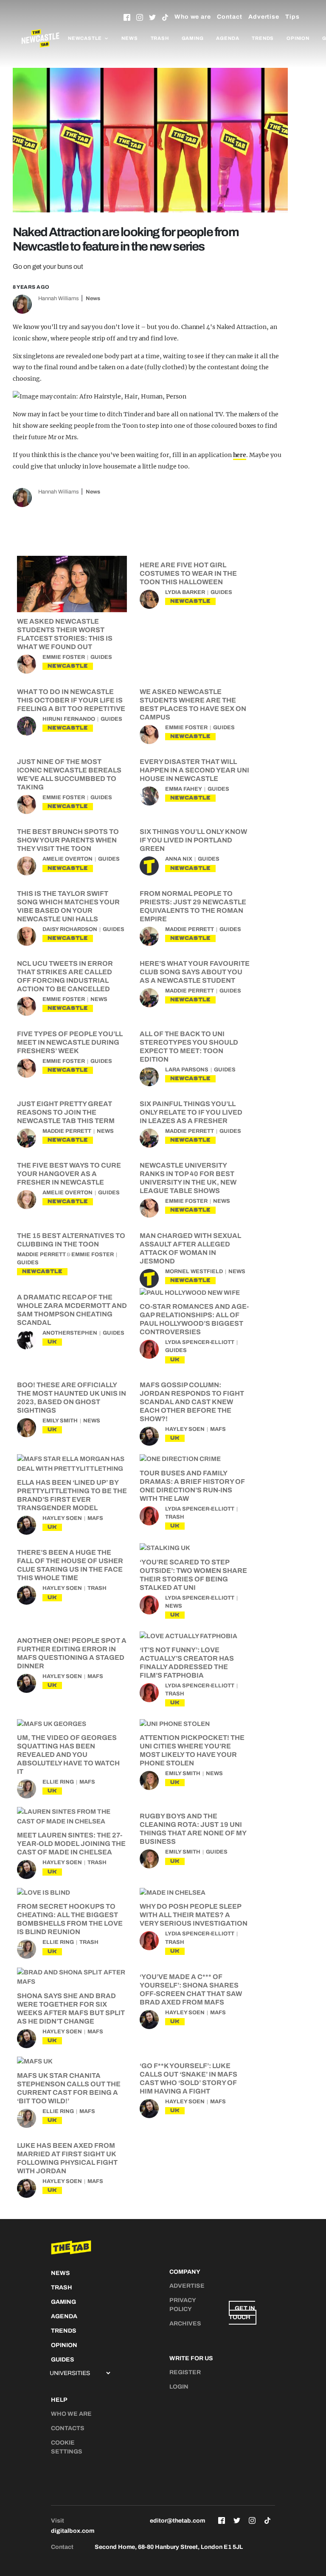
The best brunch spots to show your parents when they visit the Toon (68, 840)
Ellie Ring (58, 1782)
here (240, 455)
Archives (185, 2324)
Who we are (193, 17)
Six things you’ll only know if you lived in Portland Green (193, 840)
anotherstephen (70, 1333)
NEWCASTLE (68, 666)
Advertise (264, 17)
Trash (160, 38)
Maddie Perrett (190, 929)
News (129, 38)
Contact (230, 17)
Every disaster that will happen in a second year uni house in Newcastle (194, 770)
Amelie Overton (67, 859)
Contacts (68, 2428)
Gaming (193, 38)
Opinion (298, 38)
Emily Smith (60, 1421)
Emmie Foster (64, 657)
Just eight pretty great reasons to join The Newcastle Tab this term (66, 1112)
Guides (101, 657)
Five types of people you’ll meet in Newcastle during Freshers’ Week (70, 1042)
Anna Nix (179, 859)
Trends (263, 38)
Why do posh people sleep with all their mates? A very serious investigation (194, 1915)
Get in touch (242, 2313)
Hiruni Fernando (69, 719)
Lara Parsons (187, 1070)
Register (185, 2372)
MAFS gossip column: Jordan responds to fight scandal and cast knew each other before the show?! (192, 1402)
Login (179, 2387)
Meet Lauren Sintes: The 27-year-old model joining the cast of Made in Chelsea (71, 1844)
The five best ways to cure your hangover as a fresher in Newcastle (69, 1174)
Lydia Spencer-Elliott (200, 1342)
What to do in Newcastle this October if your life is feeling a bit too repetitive (71, 700)
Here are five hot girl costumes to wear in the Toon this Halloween (188, 573)
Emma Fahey (184, 789)
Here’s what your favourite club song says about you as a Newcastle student (195, 972)
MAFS (218, 1429)
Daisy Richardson (70, 929)
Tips (292, 17)
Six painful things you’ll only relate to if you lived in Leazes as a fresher (191, 1112)
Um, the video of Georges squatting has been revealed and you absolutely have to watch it (68, 1755)
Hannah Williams (59, 298)
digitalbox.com (73, 2531)
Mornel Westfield (194, 1271)
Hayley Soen (185, 1429)
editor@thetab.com (177, 2521)
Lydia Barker (185, 592)
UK (52, 1342)
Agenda (228, 38)
